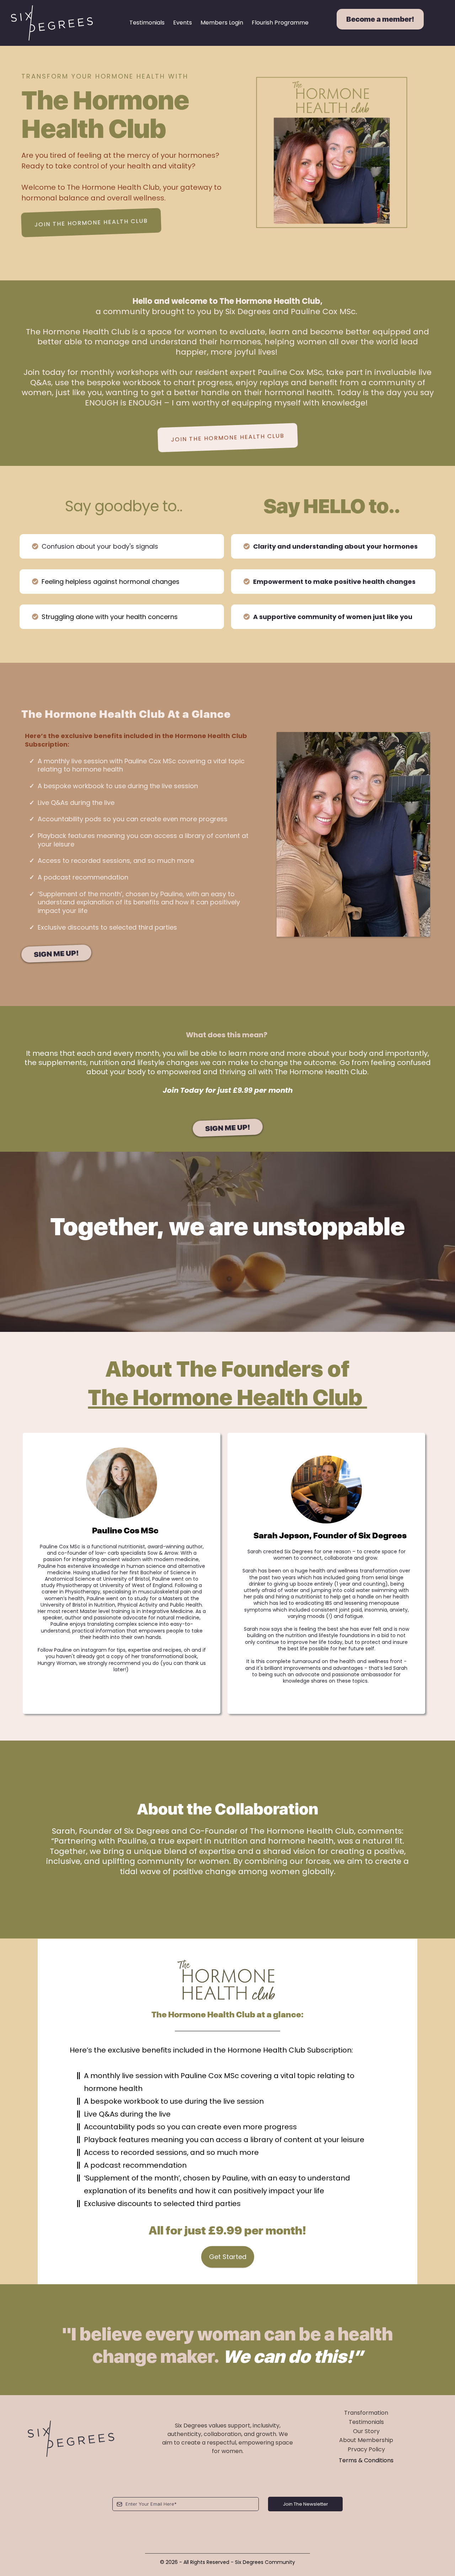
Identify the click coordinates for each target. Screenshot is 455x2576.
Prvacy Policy (366, 2449)
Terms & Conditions (366, 2460)
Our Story (366, 2431)
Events (183, 23)
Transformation (366, 2413)
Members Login (222, 23)
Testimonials (147, 23)
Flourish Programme (280, 23)
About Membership (366, 2440)
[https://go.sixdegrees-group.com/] (52, 23)
